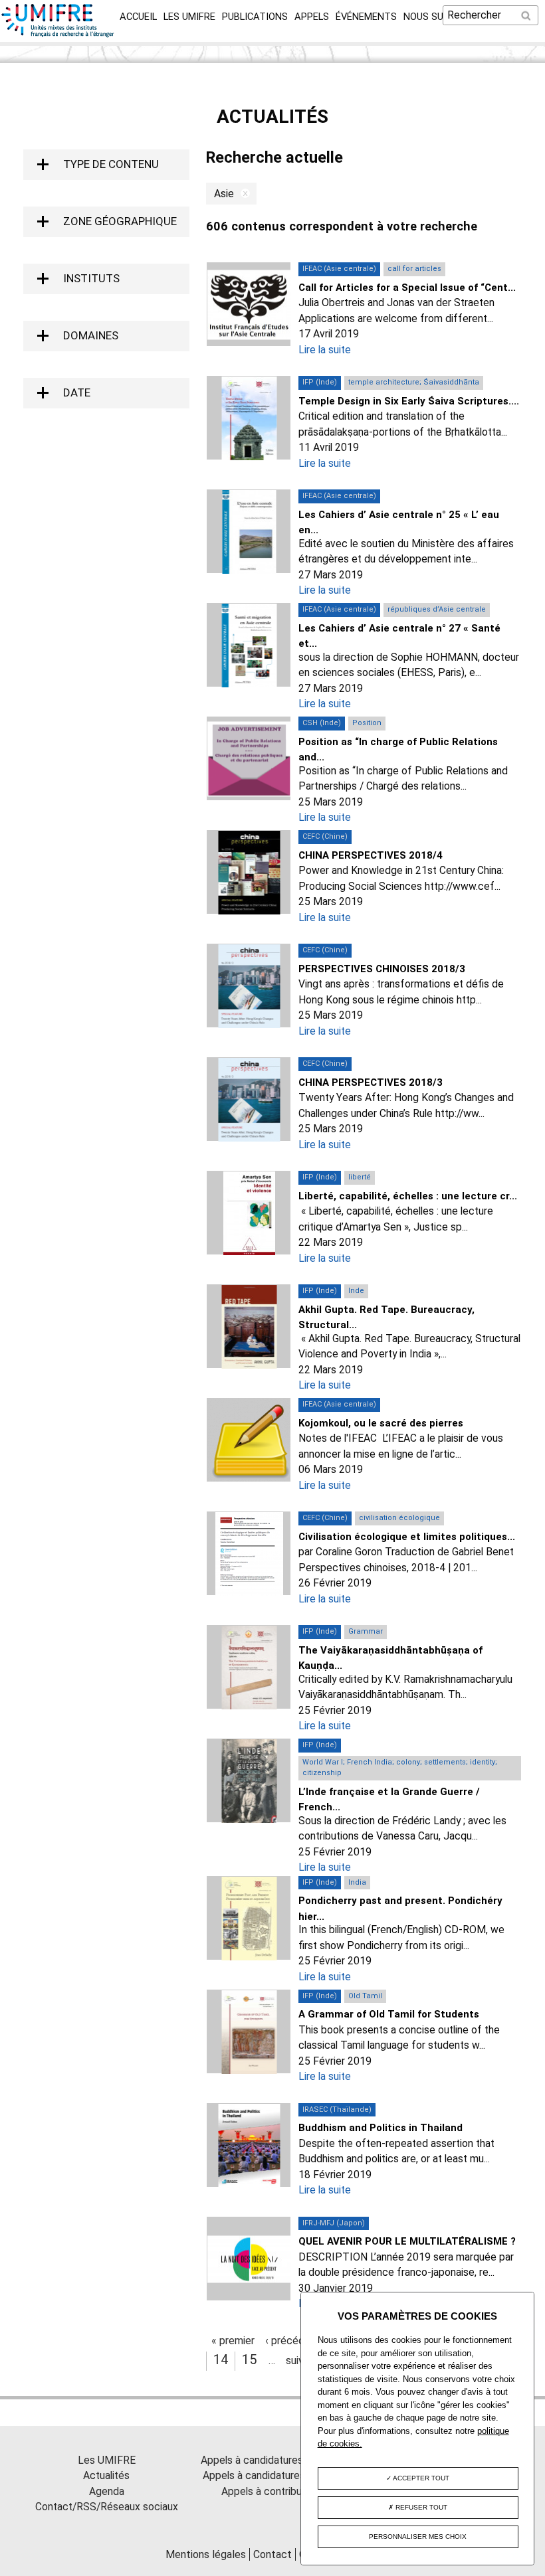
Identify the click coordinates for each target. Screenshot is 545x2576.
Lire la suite (325, 350)
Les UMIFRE (189, 17)
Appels (312, 17)
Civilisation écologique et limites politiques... (407, 1537)
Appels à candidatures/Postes (273, 2475)
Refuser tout (420, 2507)
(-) (242, 194)
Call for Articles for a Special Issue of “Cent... (407, 288)
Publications (255, 17)
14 (221, 2360)
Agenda (107, 2491)
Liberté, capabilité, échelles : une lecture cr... (408, 1196)
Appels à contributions (273, 2491)
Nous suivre (433, 17)
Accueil (138, 17)
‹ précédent (293, 2341)
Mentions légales (206, 2554)
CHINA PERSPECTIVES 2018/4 (371, 855)
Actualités (106, 2475)
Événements (366, 17)
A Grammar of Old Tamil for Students (389, 2014)
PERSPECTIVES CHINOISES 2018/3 (382, 969)
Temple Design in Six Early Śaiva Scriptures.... (409, 401)
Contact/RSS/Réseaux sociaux (107, 2507)
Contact (272, 2554)
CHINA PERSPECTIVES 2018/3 (371, 1082)
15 (249, 2360)
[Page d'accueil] (58, 34)
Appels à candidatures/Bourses (273, 2460)
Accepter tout (420, 2478)
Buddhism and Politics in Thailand (381, 2128)
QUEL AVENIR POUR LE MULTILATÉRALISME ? (407, 2241)
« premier (233, 2341)
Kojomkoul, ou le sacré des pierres (381, 1423)
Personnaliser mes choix (418, 2536)
